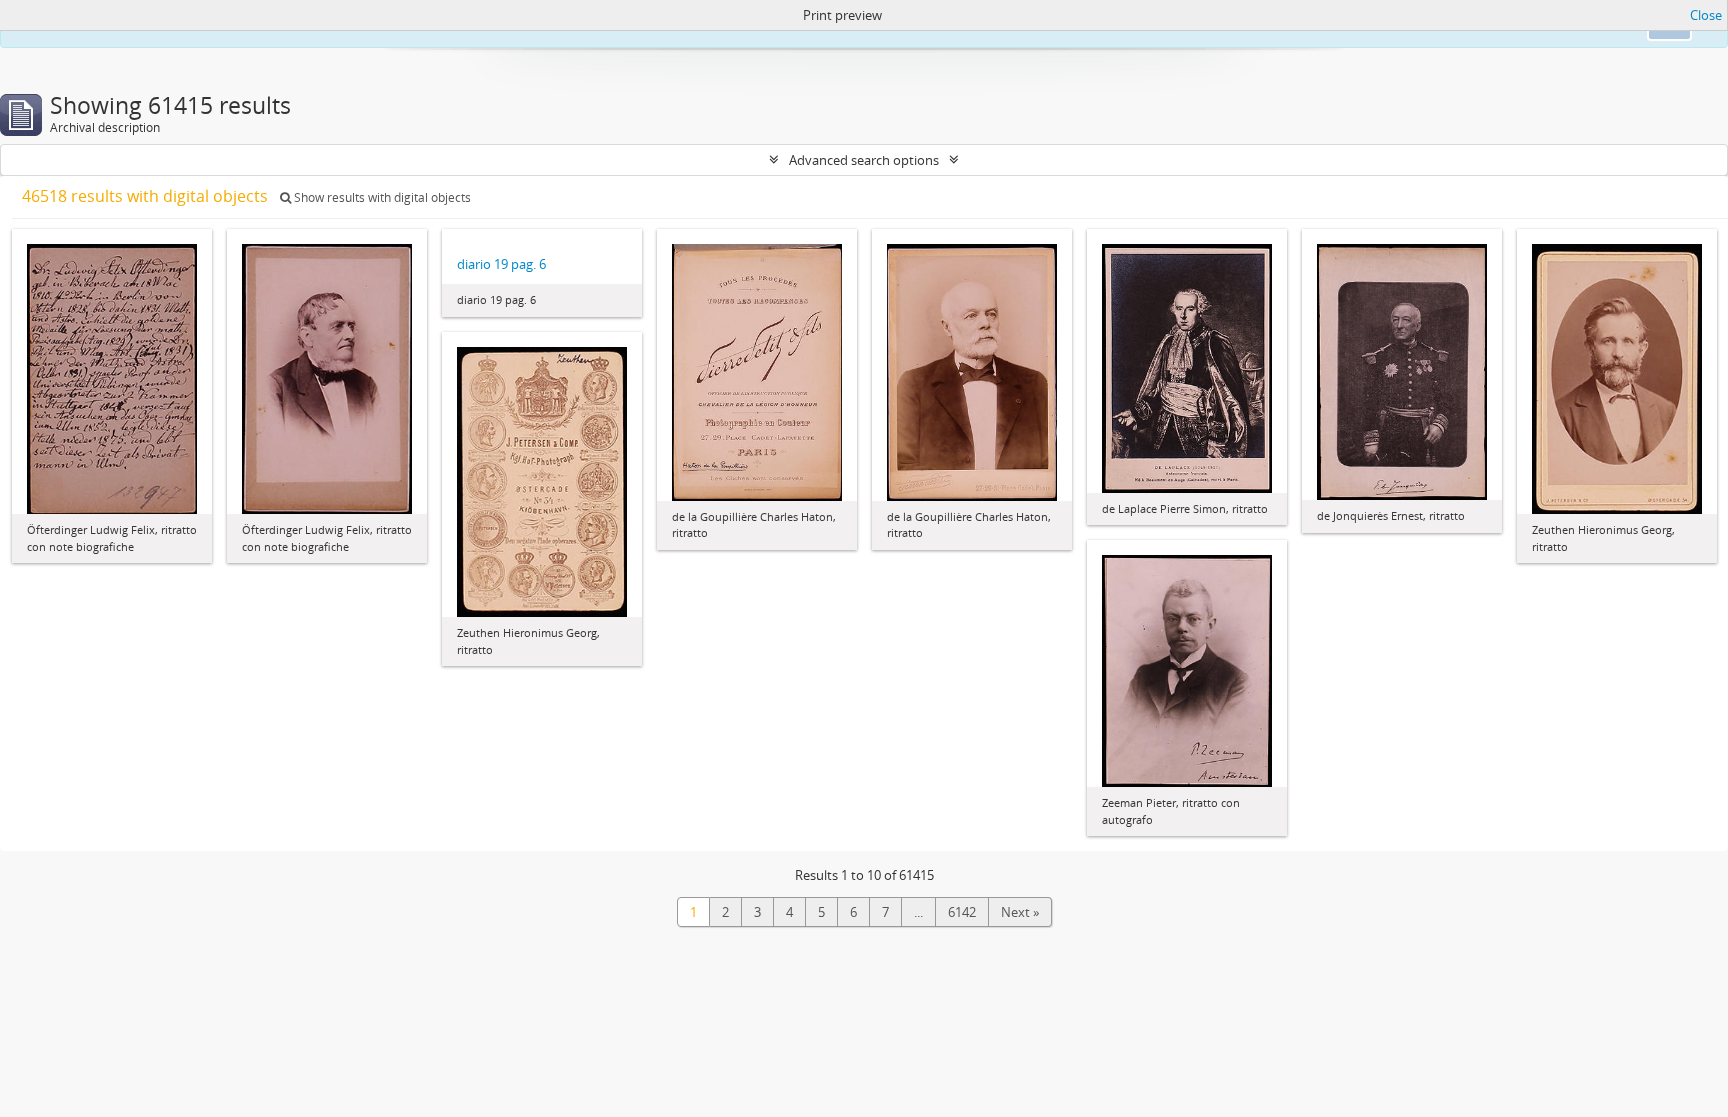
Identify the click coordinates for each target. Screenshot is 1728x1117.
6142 (962, 912)
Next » (1020, 912)
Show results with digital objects (381, 197)
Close (1706, 15)
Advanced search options (864, 160)
